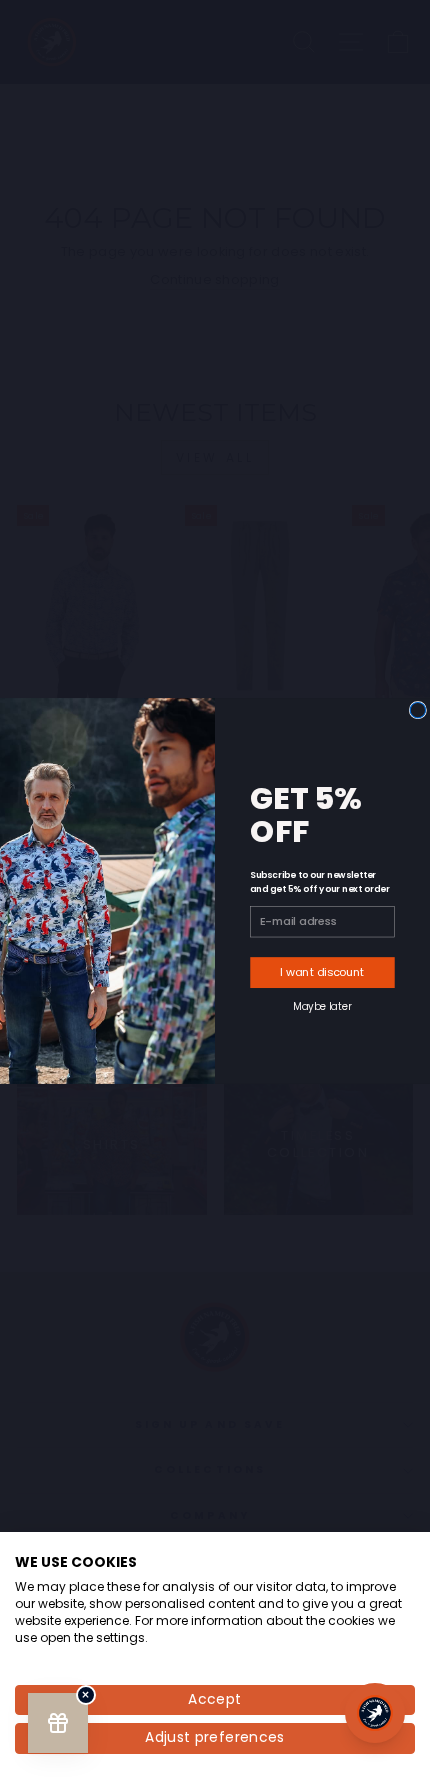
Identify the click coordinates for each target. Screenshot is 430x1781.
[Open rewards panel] (58, 1723)
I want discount (322, 972)
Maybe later (322, 1005)
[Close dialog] (417, 709)
